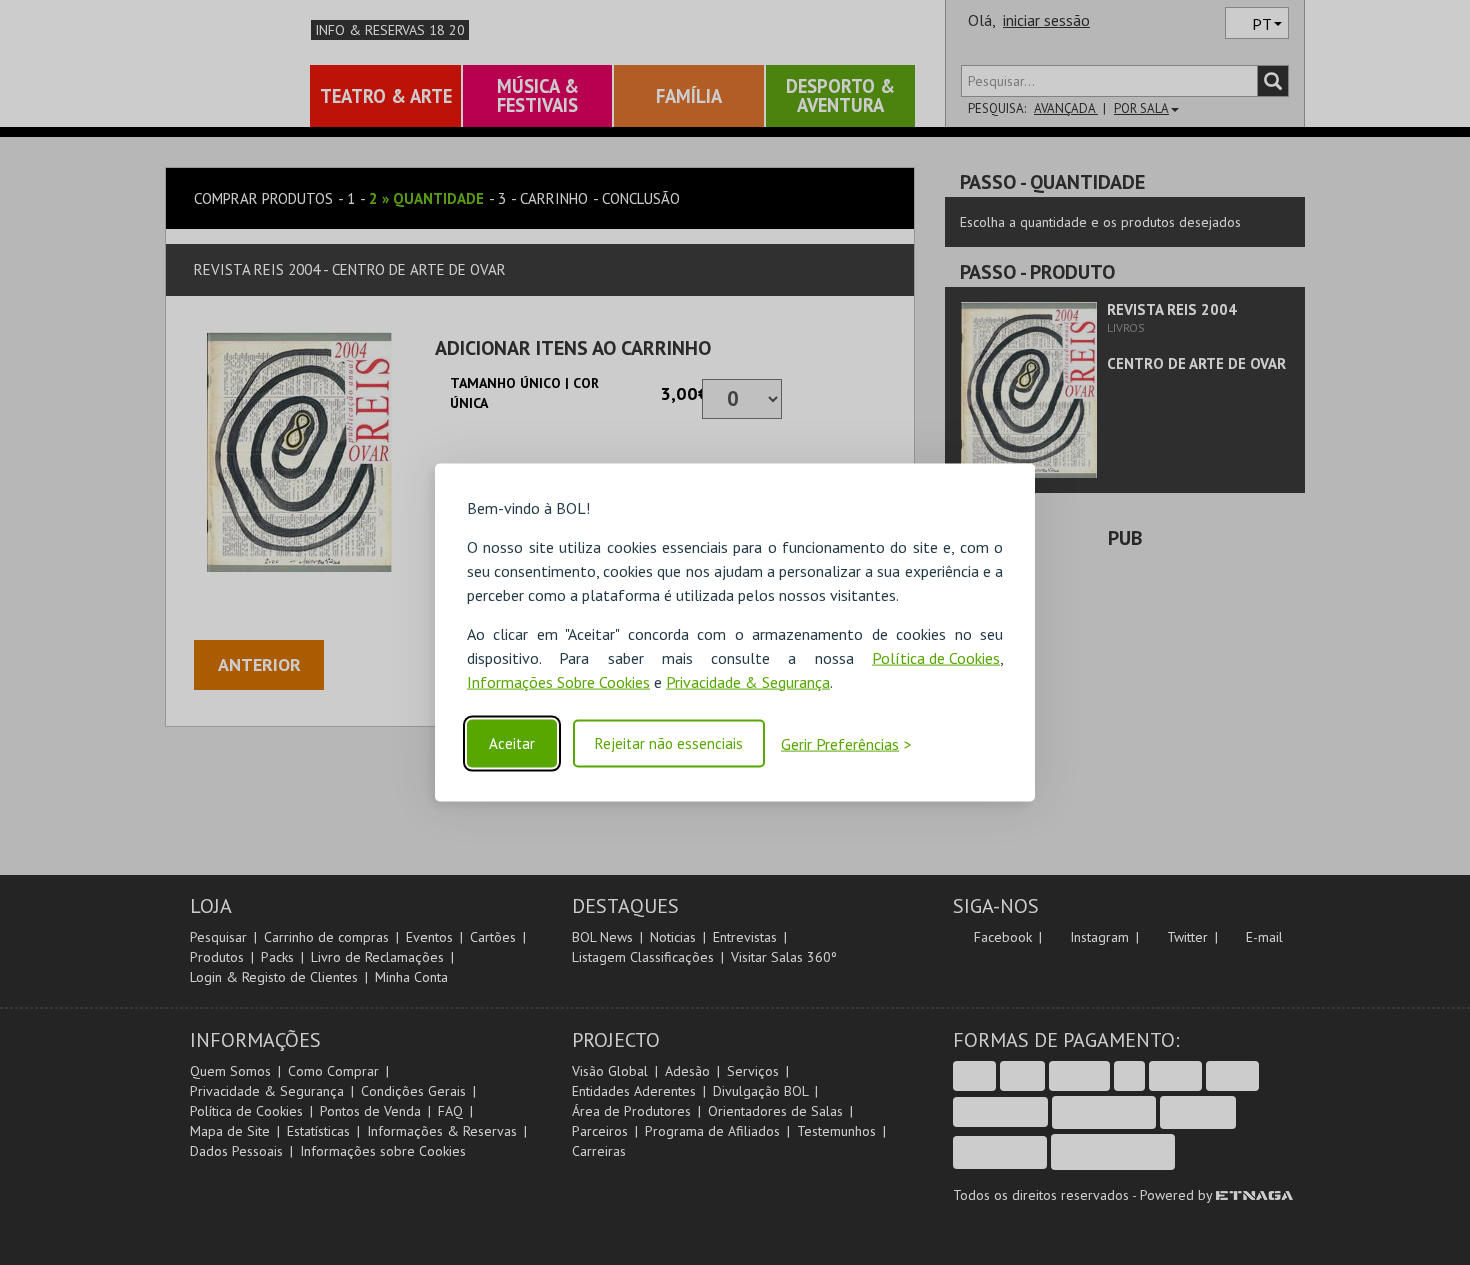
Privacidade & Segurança (748, 681)
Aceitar (512, 743)
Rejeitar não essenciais (669, 743)
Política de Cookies (936, 657)
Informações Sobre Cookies (558, 681)
